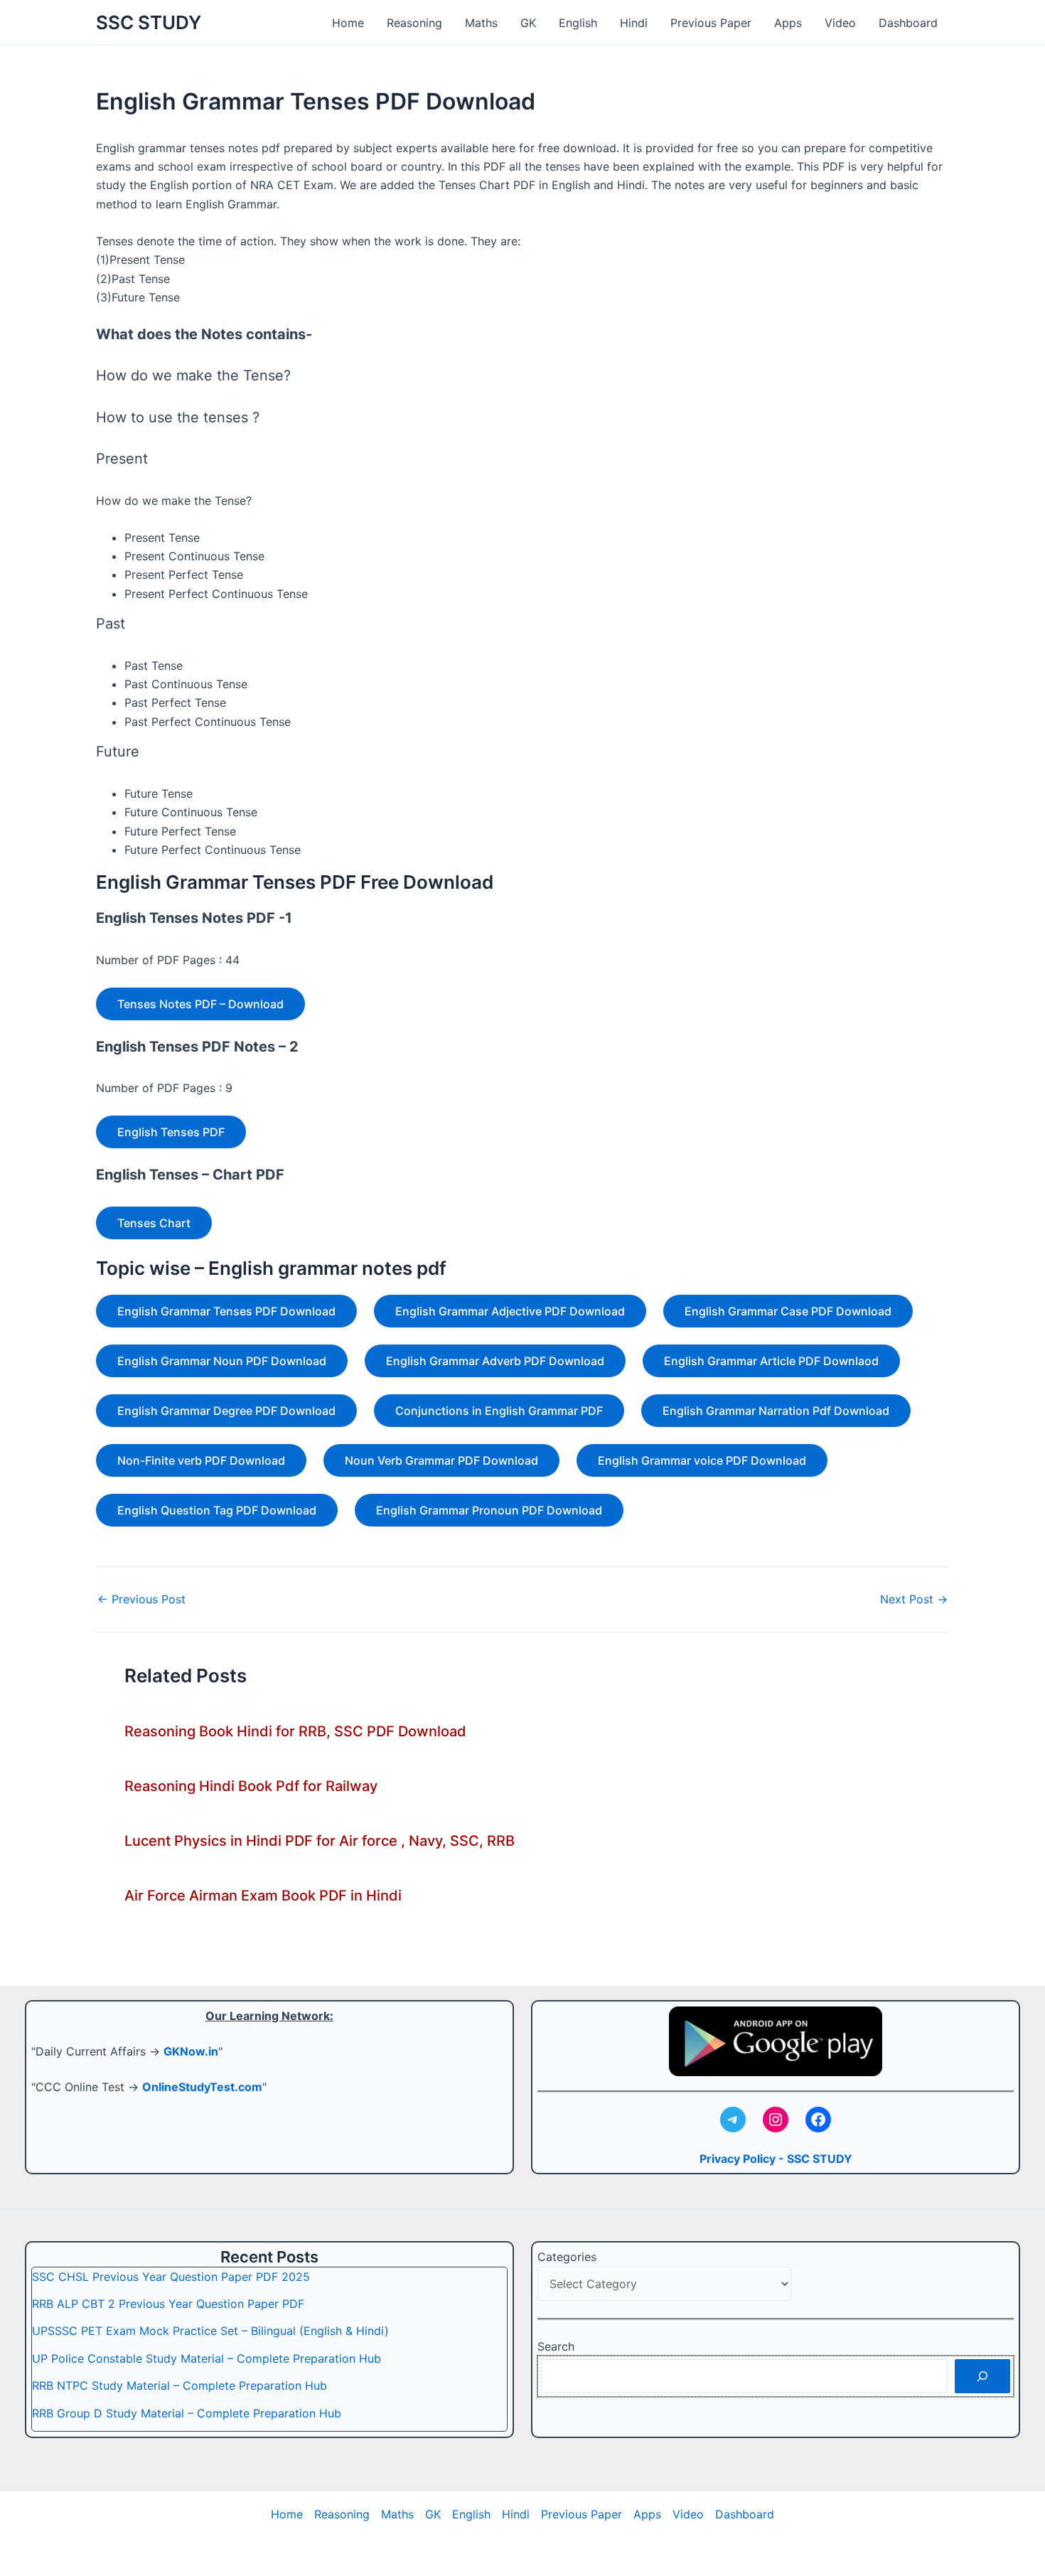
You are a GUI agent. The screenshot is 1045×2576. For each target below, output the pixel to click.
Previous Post (141, 1599)
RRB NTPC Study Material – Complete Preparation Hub (179, 2385)
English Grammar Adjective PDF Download (510, 1311)
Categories (567, 2257)
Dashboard (908, 23)
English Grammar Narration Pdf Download (776, 1411)
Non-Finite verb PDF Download (201, 1460)
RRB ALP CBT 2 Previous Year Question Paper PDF (168, 2304)
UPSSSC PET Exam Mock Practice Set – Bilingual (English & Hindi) (210, 2331)
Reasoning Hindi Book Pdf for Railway (251, 1786)
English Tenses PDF (171, 1132)
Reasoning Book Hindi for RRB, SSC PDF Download (295, 1731)
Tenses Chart (154, 1223)
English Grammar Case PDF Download (788, 1311)
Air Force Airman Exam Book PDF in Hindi (263, 1896)
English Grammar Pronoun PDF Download (489, 1510)
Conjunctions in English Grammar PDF (499, 1411)
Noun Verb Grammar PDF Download (441, 1460)
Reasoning (414, 23)
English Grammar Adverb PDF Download (495, 1361)
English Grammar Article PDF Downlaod (771, 1361)
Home (348, 23)
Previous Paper (711, 23)
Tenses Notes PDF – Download (200, 1004)
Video (840, 23)
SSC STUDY (149, 22)
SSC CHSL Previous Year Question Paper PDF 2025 (171, 2277)
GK (528, 23)
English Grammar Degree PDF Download (226, 1411)
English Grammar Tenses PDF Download (226, 1311)
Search (556, 2346)
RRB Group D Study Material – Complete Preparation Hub (187, 2413)
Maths (481, 23)
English (578, 23)
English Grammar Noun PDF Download (222, 1361)
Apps (788, 23)
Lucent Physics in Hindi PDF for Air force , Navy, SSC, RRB (320, 1841)
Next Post (914, 1599)
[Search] (982, 2376)
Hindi (634, 23)
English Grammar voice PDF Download (702, 1460)
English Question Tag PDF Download (217, 1510)
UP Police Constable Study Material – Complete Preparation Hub (207, 2358)
